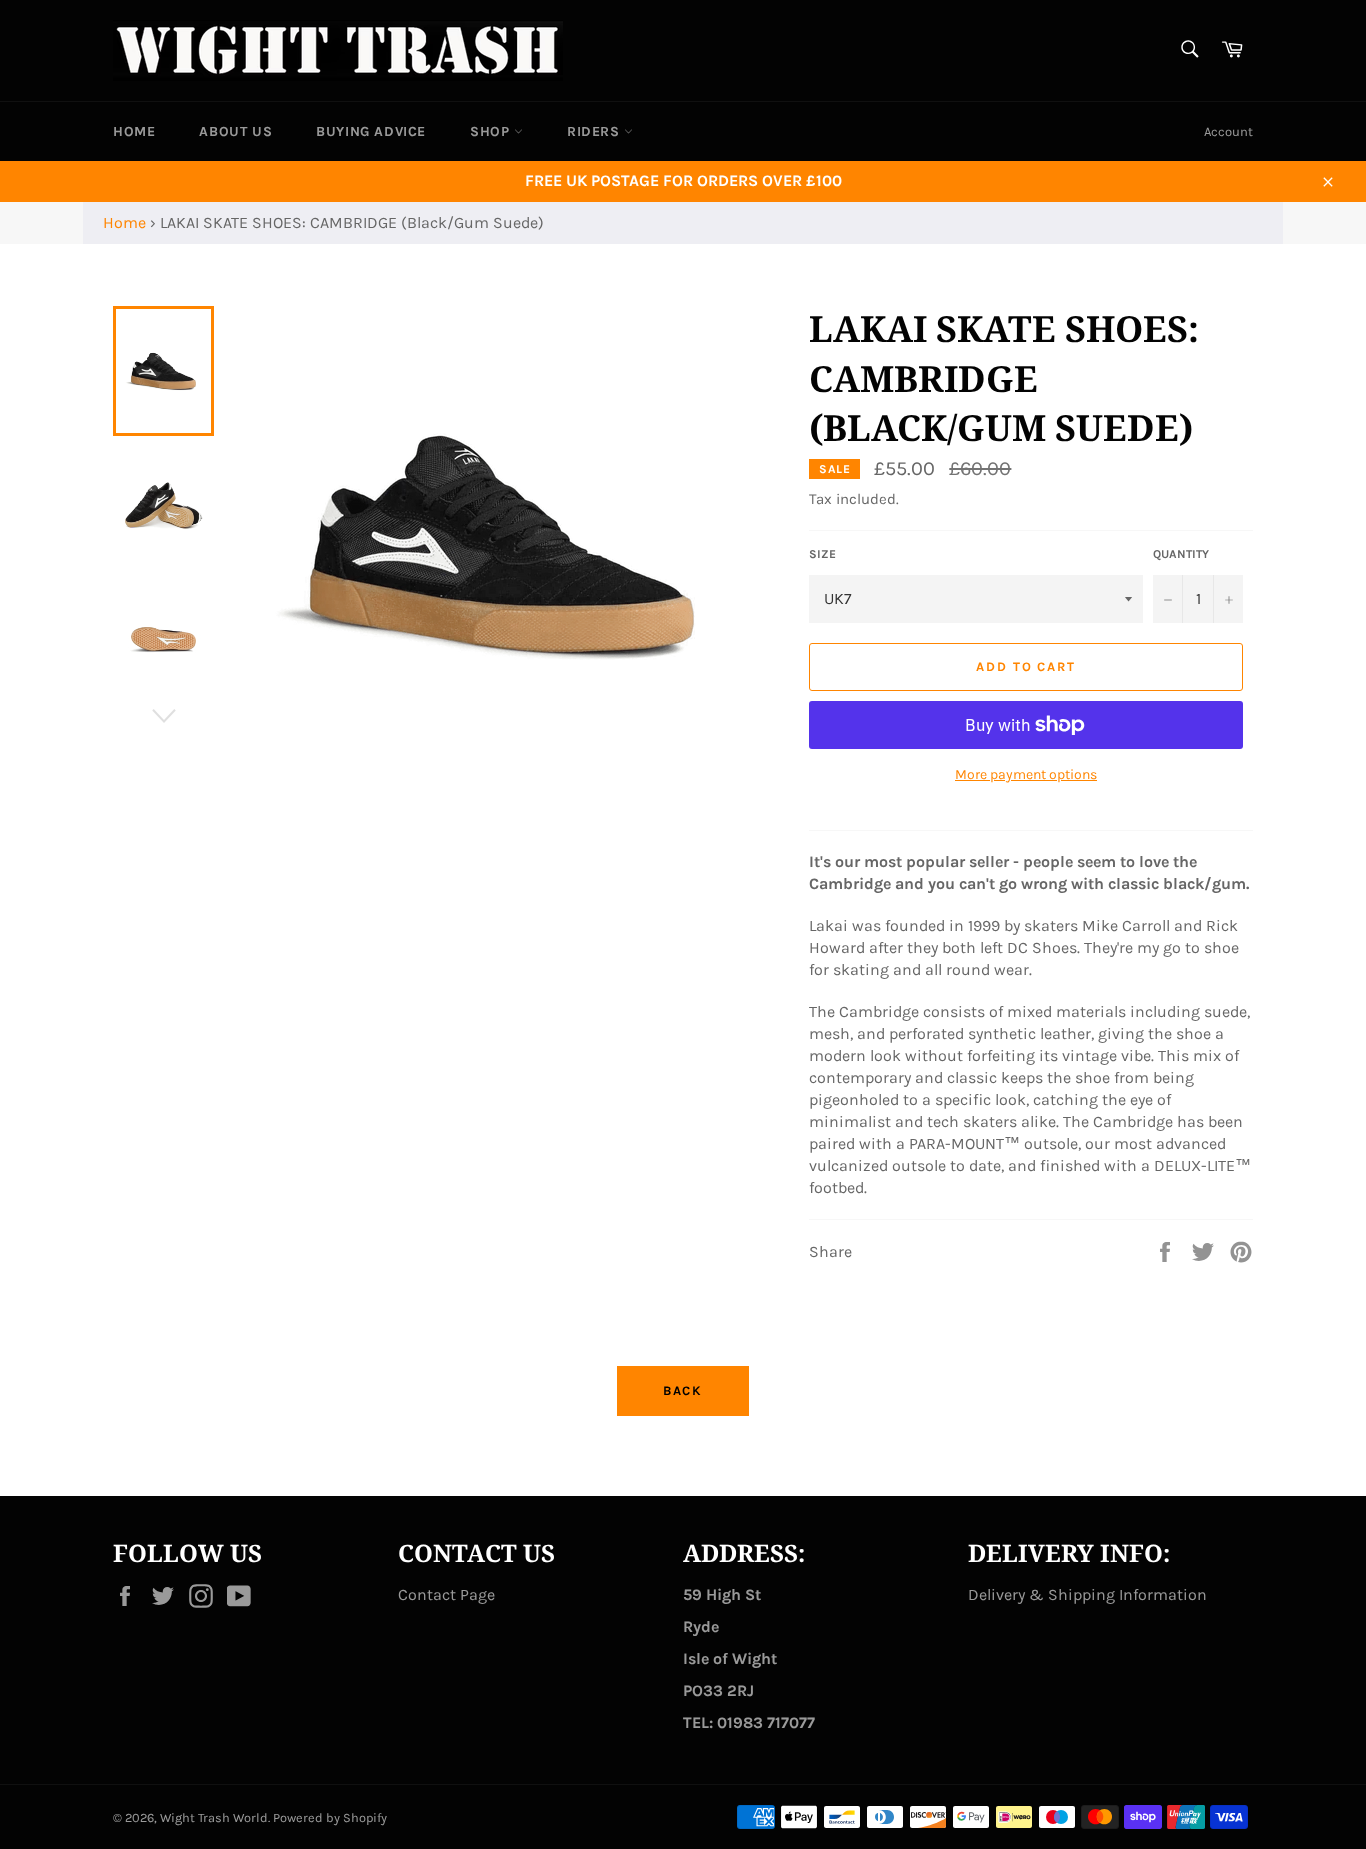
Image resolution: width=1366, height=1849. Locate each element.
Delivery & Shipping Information (1087, 1594)
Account (1228, 131)
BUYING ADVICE (371, 131)
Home (124, 222)
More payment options (1026, 774)
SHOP (492, 131)
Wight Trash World (214, 1817)
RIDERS (595, 131)
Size (822, 554)
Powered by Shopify (330, 1817)
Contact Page (446, 1594)
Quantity (1181, 554)
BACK (683, 1390)
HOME (134, 131)
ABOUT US (235, 131)
